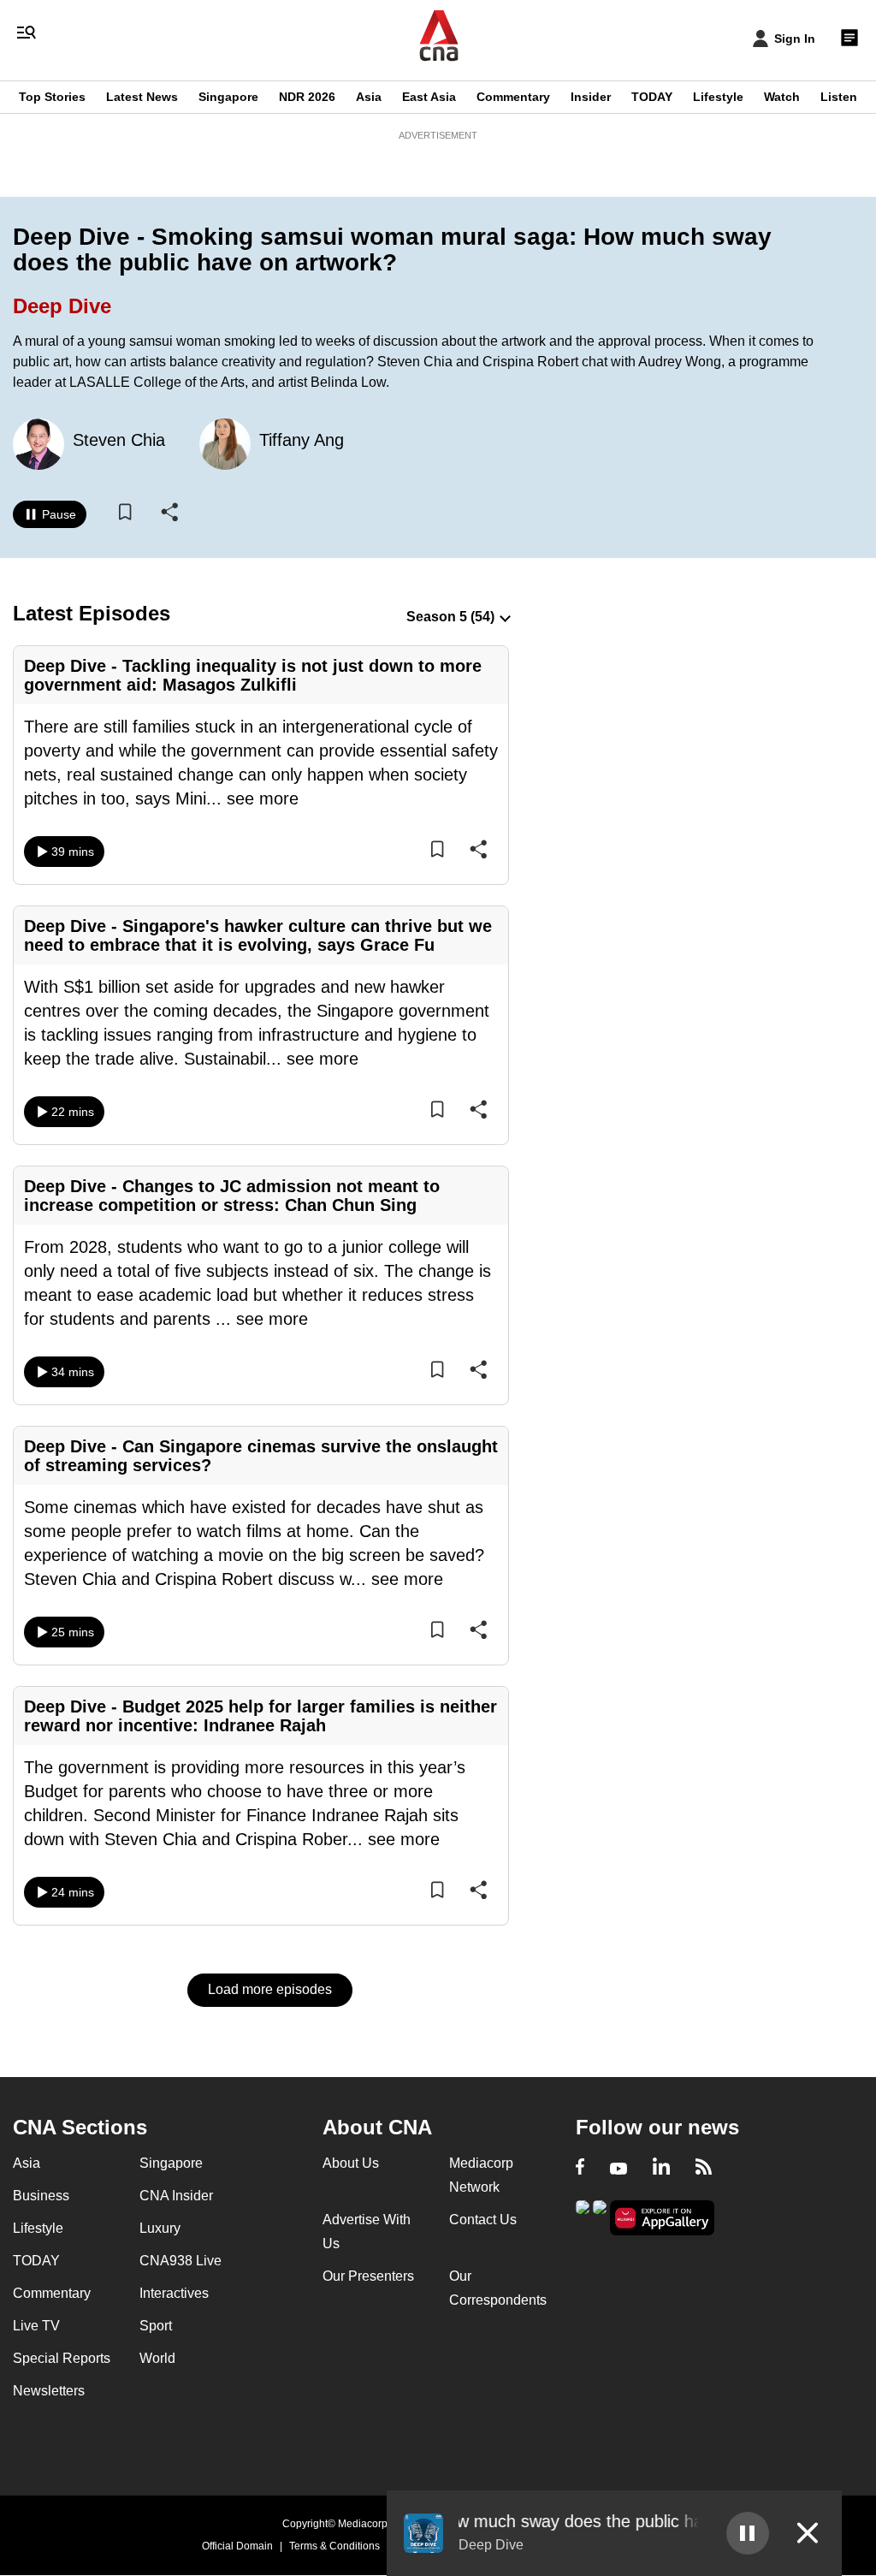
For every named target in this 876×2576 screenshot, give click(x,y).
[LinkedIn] (661, 2169)
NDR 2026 (307, 97)
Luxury (160, 2228)
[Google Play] (583, 2216)
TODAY (652, 97)
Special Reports (62, 2358)
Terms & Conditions (334, 2546)
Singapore (228, 97)
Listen (839, 97)
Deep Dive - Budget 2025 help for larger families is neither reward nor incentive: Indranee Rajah (260, 1716)
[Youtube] (619, 2169)
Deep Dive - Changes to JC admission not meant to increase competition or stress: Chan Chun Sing (232, 1196)
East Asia (429, 97)
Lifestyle (718, 97)
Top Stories (52, 97)
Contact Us (483, 2220)
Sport (156, 2326)
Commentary (513, 97)
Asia (369, 97)
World (157, 2358)
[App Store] (600, 2216)
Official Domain (237, 2546)
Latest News (142, 97)
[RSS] (704, 2169)
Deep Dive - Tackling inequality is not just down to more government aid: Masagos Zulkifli (253, 675)
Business (41, 2196)
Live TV (36, 2326)
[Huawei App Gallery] (662, 2218)
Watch (782, 97)
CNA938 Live (181, 2261)
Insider (591, 97)
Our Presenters (368, 2276)
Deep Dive (62, 306)
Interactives (174, 2293)
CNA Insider (176, 2196)
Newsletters (49, 2391)
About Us (351, 2163)
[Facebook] (580, 2169)
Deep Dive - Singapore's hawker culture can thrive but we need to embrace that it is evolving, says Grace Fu (258, 935)
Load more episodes (270, 1989)
